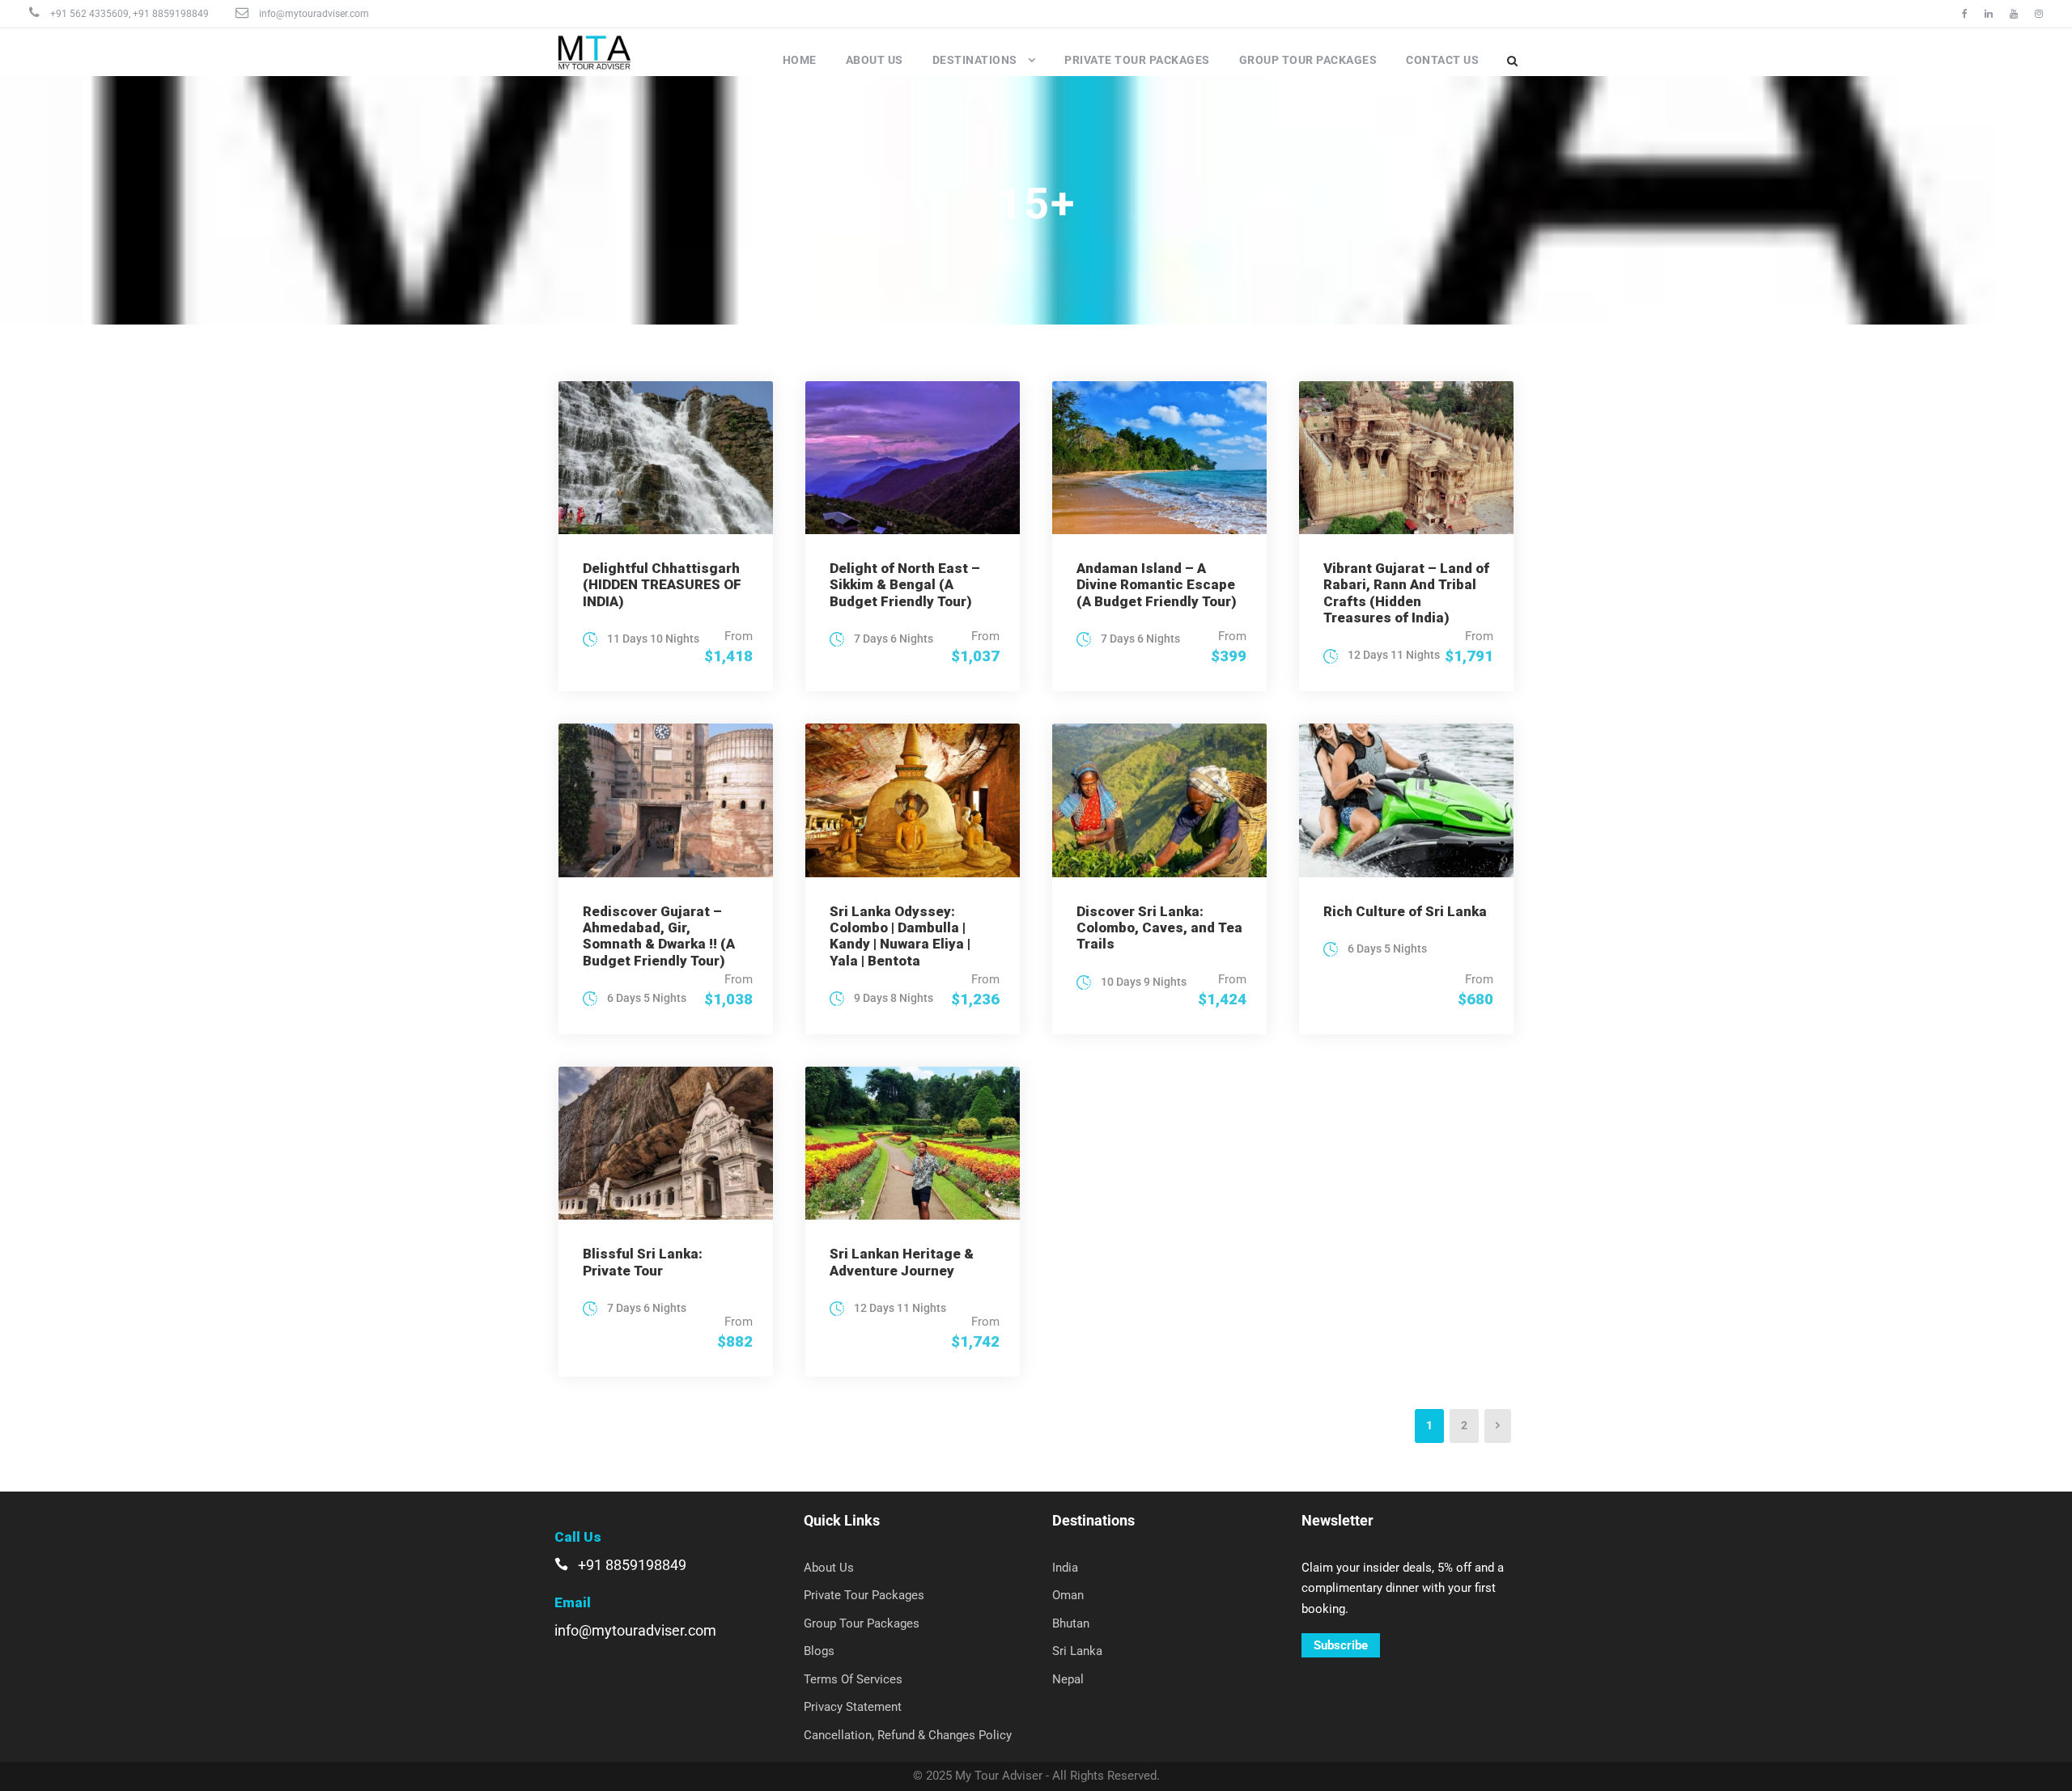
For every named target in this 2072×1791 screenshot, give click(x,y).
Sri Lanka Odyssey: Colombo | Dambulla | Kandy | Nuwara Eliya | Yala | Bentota (900, 936)
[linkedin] (1989, 14)
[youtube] (2014, 14)
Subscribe (1341, 1645)
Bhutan (1071, 1623)
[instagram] (2039, 14)
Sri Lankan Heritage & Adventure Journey (902, 1262)
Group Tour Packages (1308, 60)
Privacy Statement (853, 1707)
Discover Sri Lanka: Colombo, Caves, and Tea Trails (1159, 928)
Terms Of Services (853, 1679)
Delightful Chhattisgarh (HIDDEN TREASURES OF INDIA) (662, 585)
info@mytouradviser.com (314, 14)
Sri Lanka (1077, 1651)
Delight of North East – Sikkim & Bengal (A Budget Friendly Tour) (905, 585)
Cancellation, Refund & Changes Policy (908, 1735)
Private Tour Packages (1137, 60)
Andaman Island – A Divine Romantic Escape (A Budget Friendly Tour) (1157, 585)
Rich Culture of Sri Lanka (1405, 911)
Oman (1068, 1595)
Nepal (1068, 1679)
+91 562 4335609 (89, 14)
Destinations (975, 60)
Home (800, 60)
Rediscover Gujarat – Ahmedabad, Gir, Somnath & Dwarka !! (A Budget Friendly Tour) (659, 936)
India (1065, 1568)
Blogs (819, 1651)
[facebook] (1965, 14)
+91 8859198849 (171, 14)
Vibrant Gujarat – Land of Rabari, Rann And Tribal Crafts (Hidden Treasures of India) (1406, 593)
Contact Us (1442, 60)
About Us (875, 60)
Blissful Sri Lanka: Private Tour (643, 1262)
